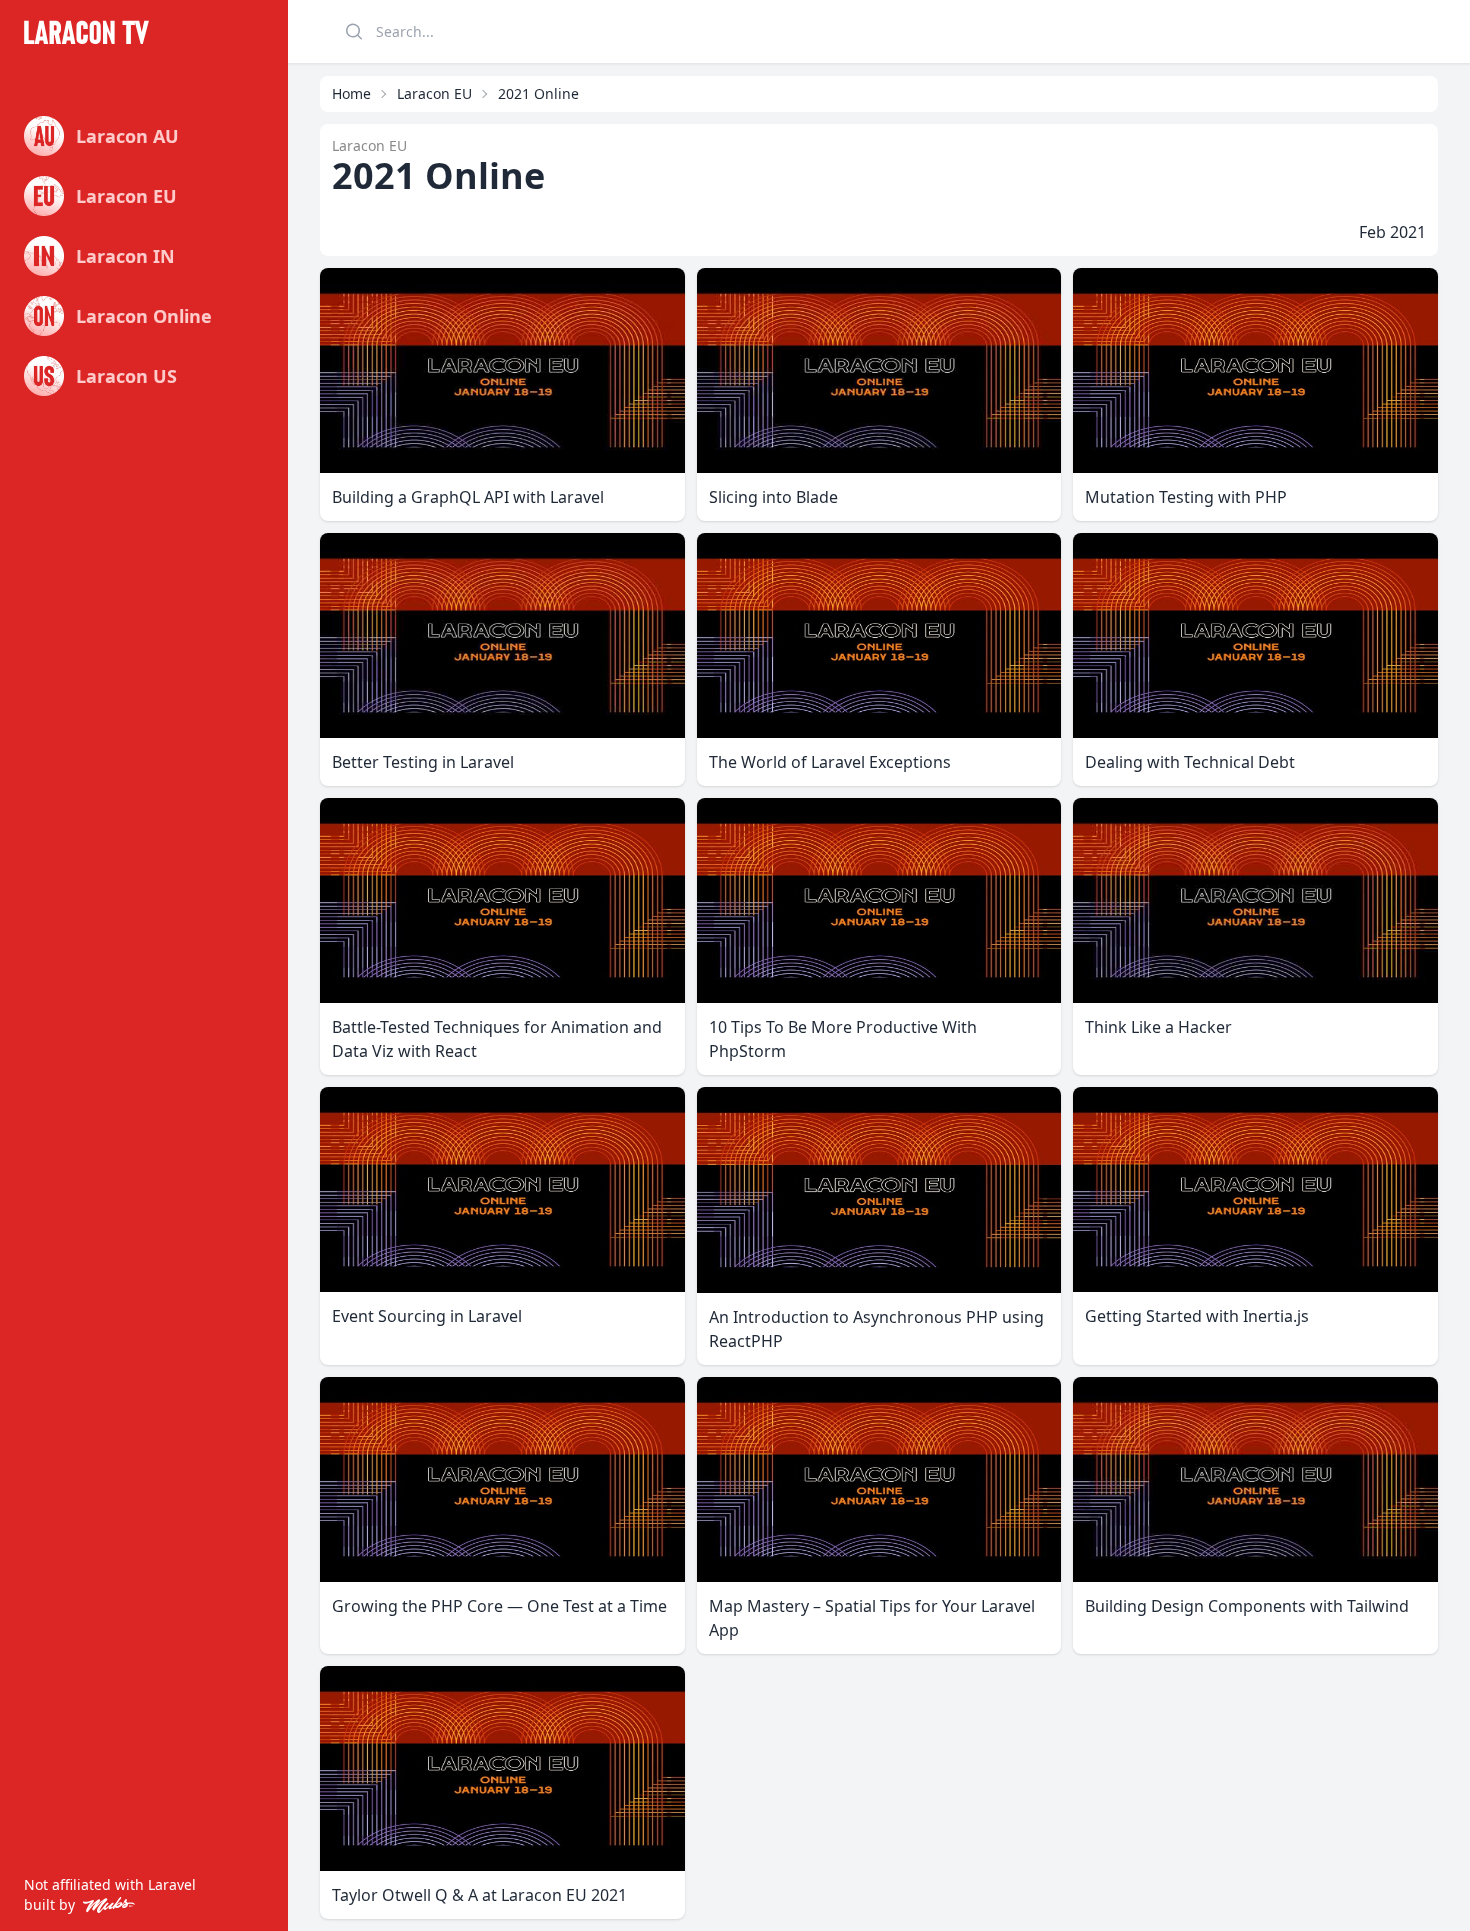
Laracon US (126, 376)
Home (351, 93)
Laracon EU (126, 196)
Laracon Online (144, 316)
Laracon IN (125, 256)
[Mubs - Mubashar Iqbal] (105, 1905)
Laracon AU (127, 136)
